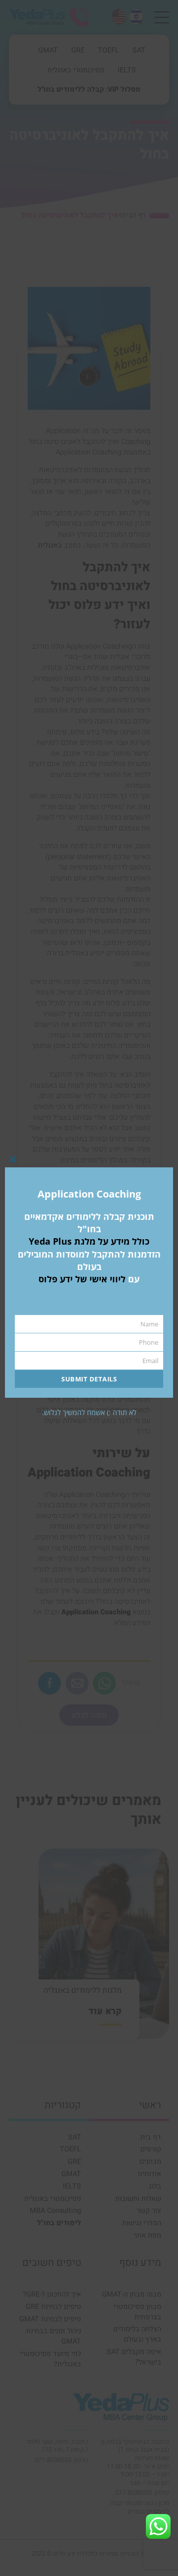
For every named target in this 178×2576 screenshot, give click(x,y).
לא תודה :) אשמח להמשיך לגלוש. (89, 1412)
